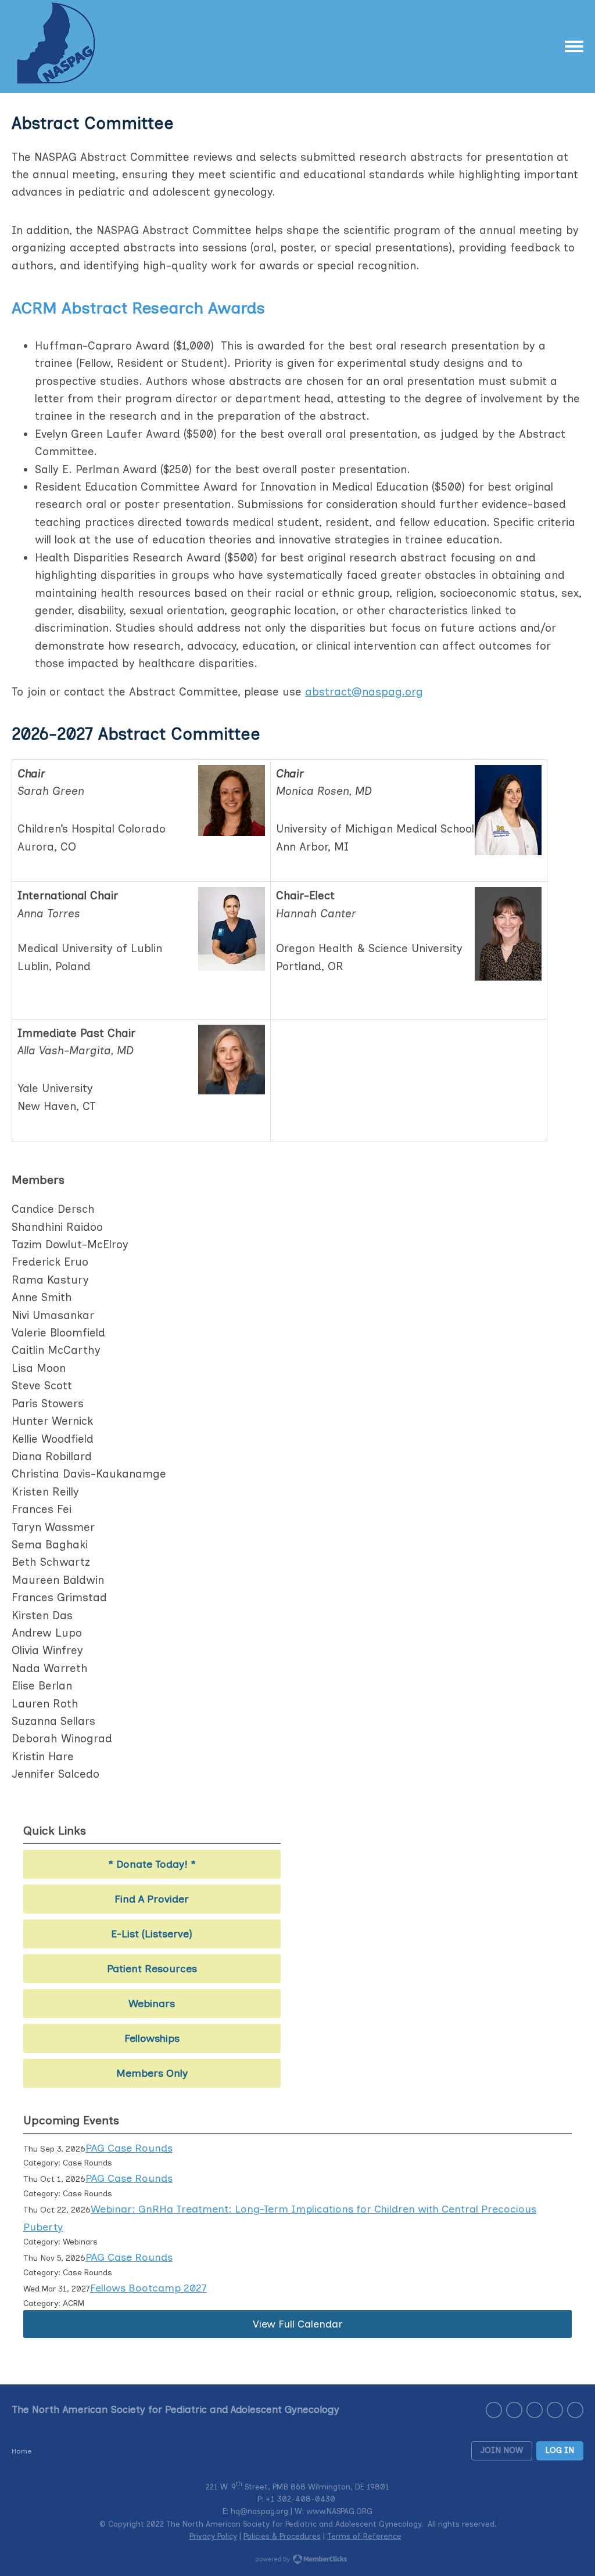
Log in (560, 2450)
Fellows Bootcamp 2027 (148, 2288)
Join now (502, 2450)
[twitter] (514, 2410)
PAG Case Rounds (129, 2148)
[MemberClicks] (58, 46)
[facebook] (535, 2410)
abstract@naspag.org (364, 692)
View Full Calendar (298, 2324)
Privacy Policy (213, 2536)
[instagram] (494, 2410)
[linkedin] (555, 2410)
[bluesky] (575, 2410)
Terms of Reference (364, 2536)
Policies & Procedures (282, 2536)
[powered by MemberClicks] (297, 2560)
